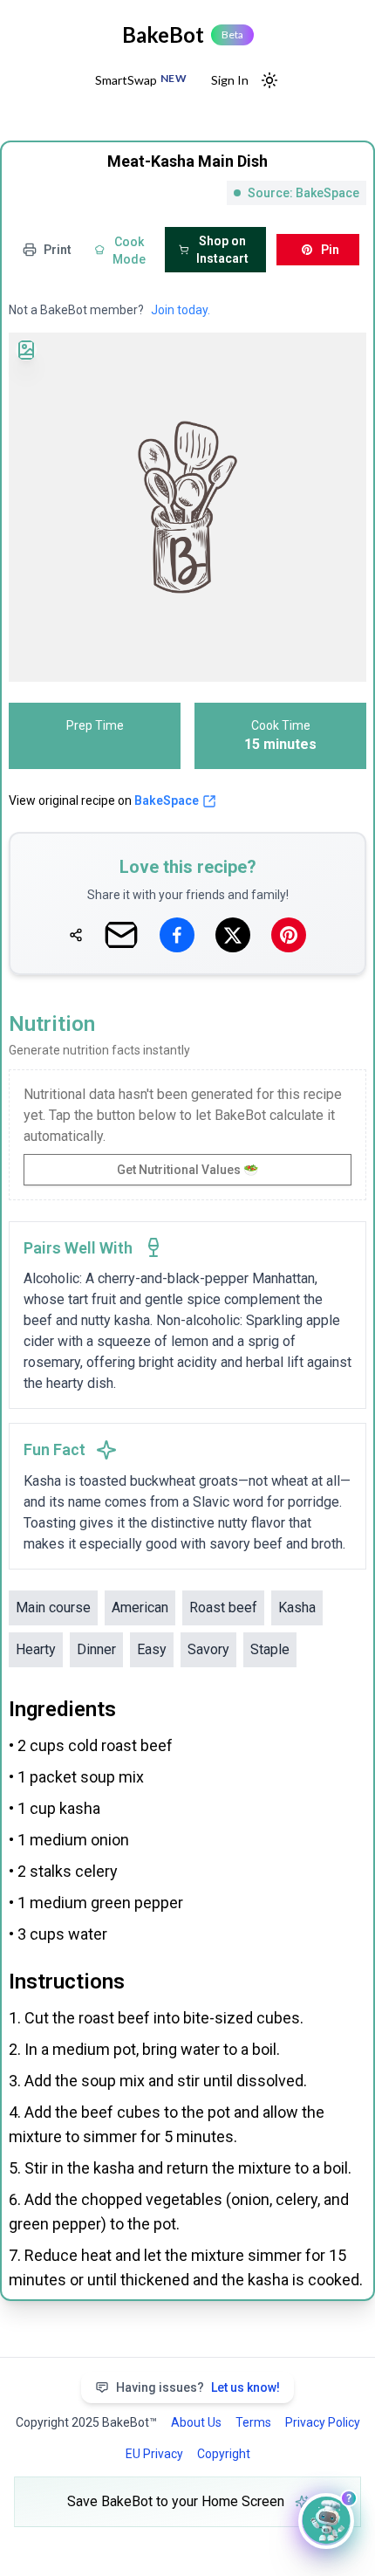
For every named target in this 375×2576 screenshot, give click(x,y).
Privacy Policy (323, 2422)
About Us (196, 2422)
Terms (253, 2422)
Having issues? (198, 2387)
